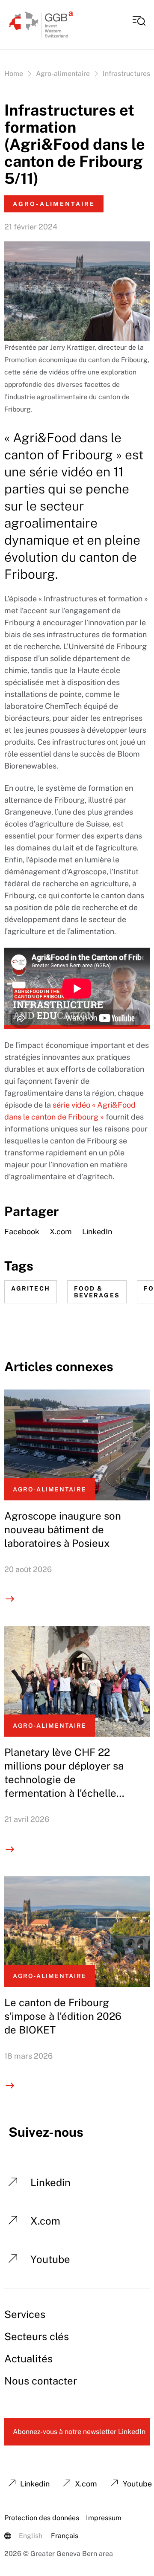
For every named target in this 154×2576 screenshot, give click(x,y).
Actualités (28, 2358)
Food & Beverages (97, 1292)
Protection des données (42, 2518)
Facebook (22, 1231)
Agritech (31, 1288)
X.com (61, 1231)
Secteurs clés (37, 2336)
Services (25, 2314)
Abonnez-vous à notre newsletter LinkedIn (79, 2432)
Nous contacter (41, 2381)
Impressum (104, 2518)
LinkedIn (97, 1231)
